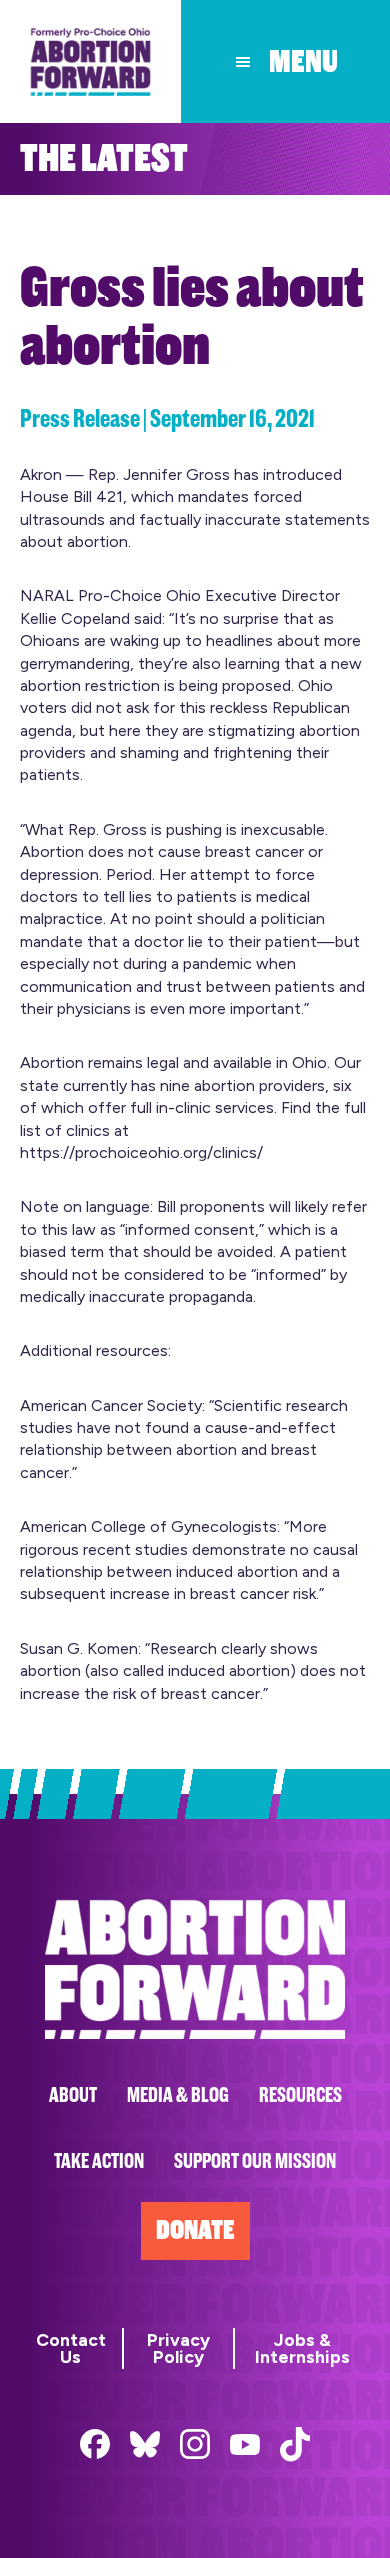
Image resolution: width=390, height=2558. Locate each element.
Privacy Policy (178, 2348)
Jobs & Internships (302, 2348)
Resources (300, 2095)
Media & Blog (178, 2095)
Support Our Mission (255, 2161)
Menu (303, 62)
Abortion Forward (90, 61)
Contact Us (71, 2348)
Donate (195, 2230)
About (73, 2095)
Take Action (99, 2161)
